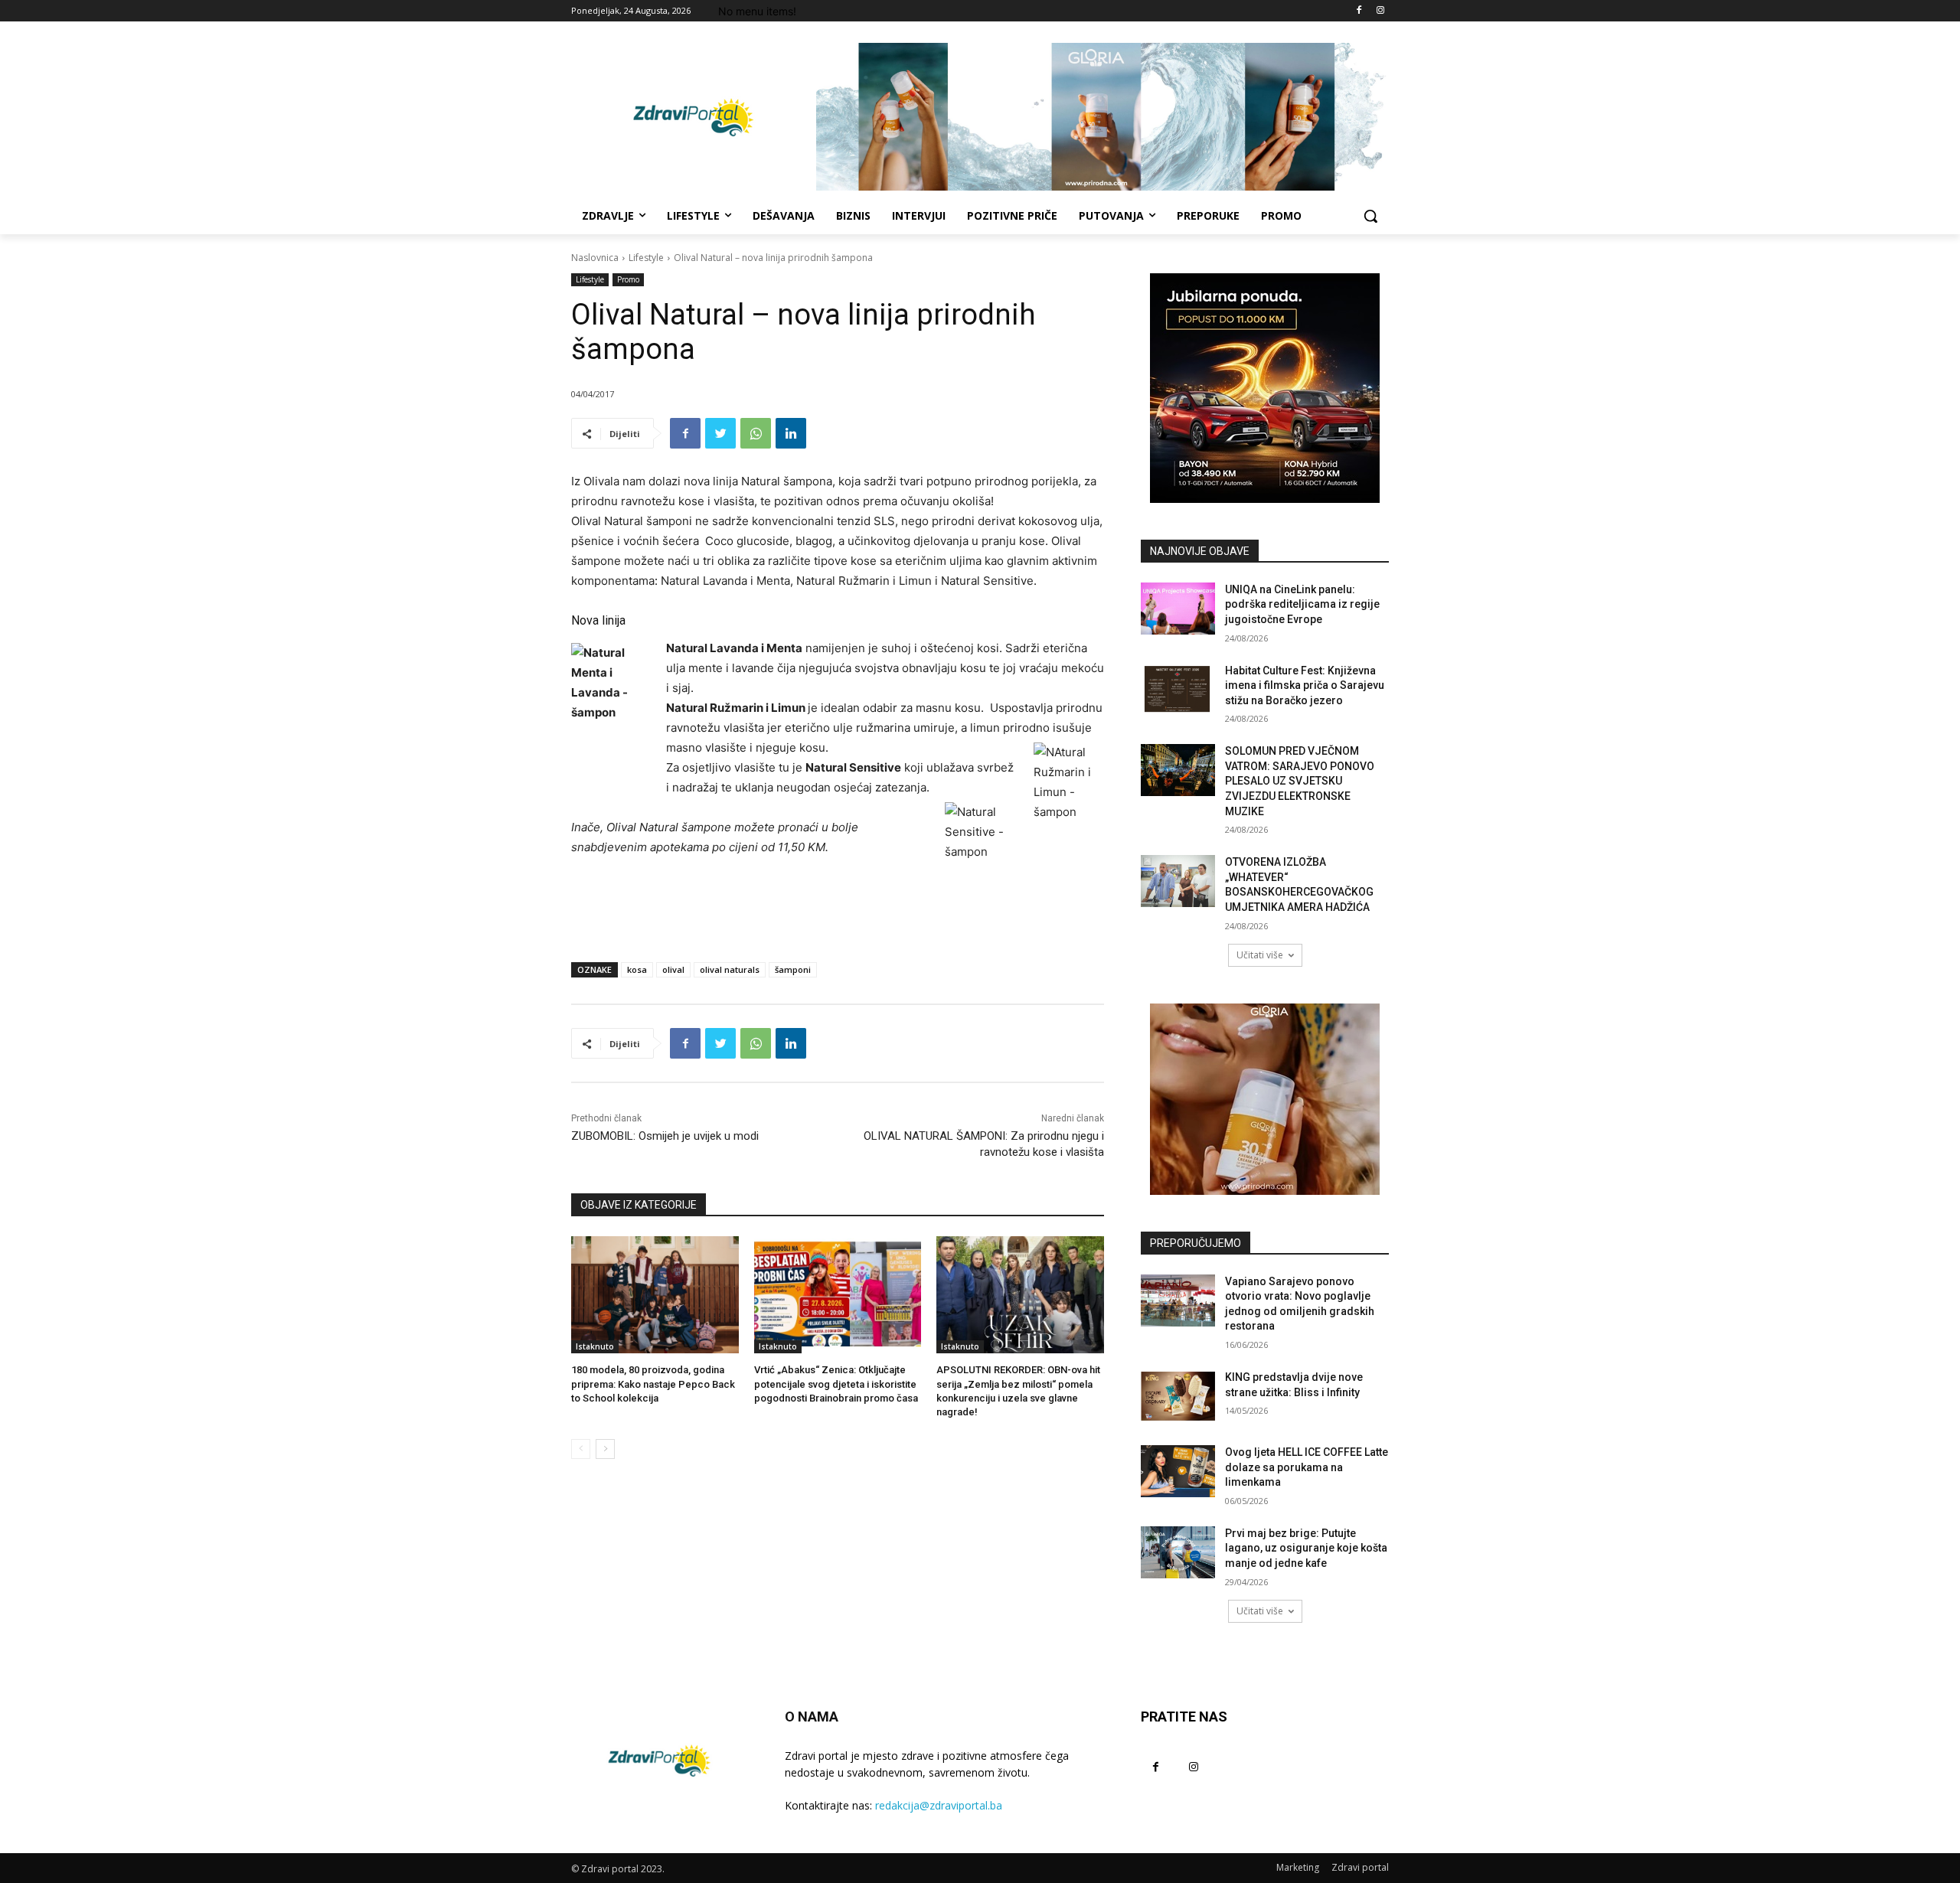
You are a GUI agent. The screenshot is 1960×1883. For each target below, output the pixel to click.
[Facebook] (1359, 11)
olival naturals (730, 969)
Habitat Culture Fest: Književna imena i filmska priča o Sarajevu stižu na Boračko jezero (1305, 685)
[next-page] (605, 1449)
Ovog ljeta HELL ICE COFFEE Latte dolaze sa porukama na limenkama (1307, 1467)
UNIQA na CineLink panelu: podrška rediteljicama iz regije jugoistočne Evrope (1302, 604)
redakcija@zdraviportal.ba (939, 1805)
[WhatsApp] (756, 433)
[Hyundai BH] (1265, 388)
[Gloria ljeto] (1102, 117)
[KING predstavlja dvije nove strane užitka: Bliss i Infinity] (1178, 1396)
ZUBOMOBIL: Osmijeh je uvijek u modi (665, 1136)
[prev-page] (581, 1449)
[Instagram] (1380, 11)
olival (673, 969)
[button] (1370, 216)
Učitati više (1260, 955)
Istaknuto (595, 1346)
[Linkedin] (791, 433)
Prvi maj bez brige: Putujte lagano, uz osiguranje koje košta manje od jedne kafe (1306, 1548)
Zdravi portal (1360, 1867)
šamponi (793, 969)
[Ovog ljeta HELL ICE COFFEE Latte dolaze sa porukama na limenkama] (1178, 1471)
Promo (628, 279)
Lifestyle (646, 258)
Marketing (1298, 1867)
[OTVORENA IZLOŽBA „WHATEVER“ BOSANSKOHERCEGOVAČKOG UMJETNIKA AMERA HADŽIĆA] (1178, 881)
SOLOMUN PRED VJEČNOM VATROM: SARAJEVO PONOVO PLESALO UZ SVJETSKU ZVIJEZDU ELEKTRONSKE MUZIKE (1300, 781)
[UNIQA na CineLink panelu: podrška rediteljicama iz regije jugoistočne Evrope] (1178, 609)
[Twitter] (720, 433)
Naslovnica (595, 258)
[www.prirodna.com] (1265, 1099)
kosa (637, 969)
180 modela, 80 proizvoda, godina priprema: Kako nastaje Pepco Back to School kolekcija (653, 1384)
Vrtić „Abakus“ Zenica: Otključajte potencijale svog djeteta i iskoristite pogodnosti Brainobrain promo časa (836, 1384)
